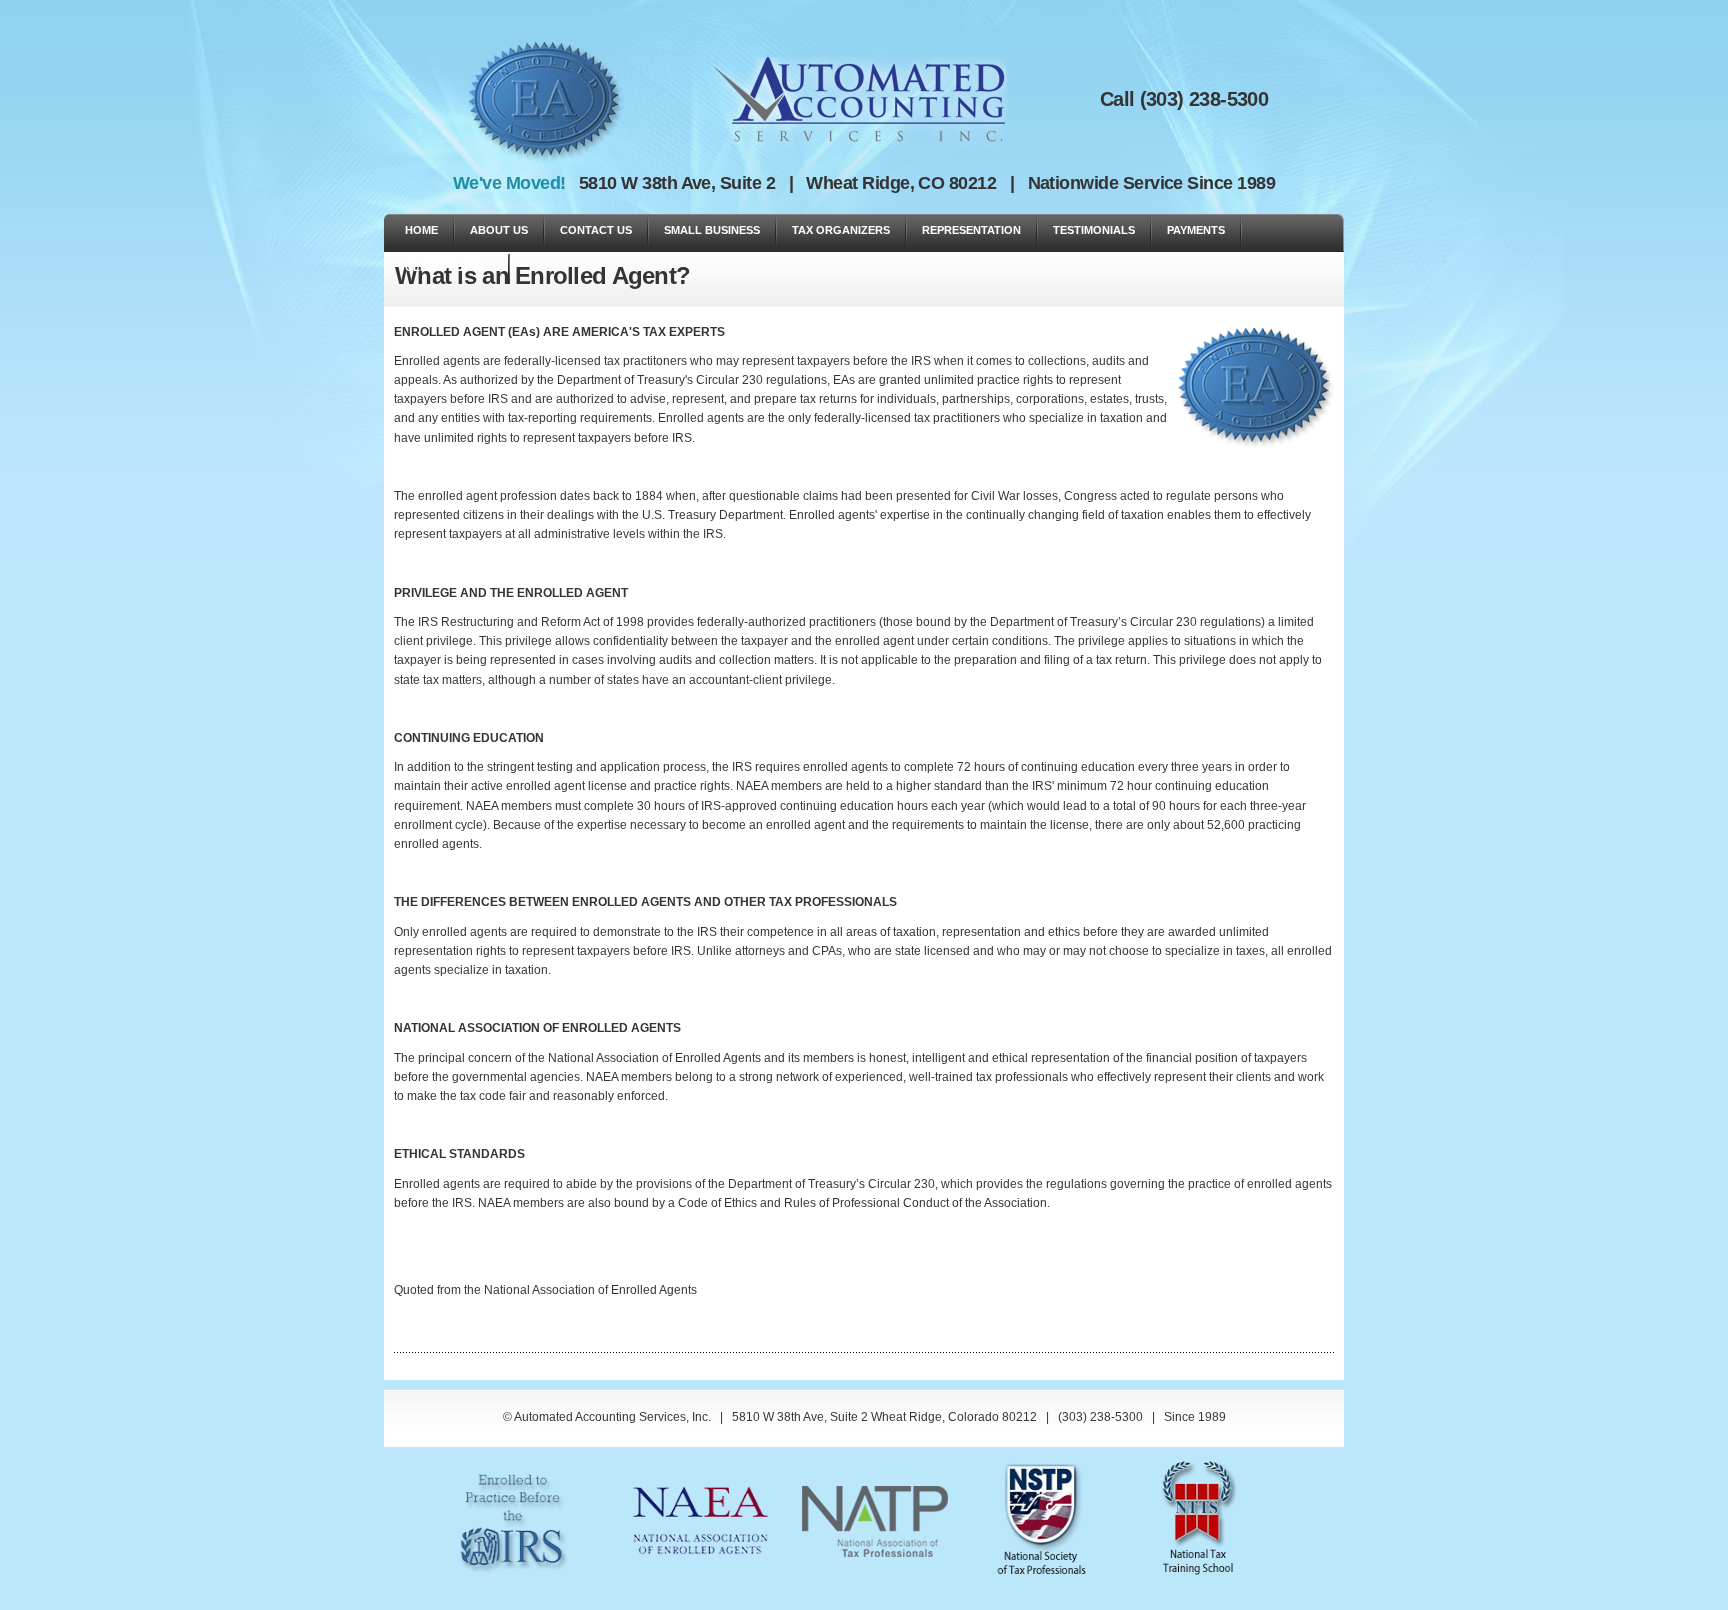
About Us (499, 230)
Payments (1196, 230)
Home (421, 230)
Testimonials (1094, 230)
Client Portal (449, 267)
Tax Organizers (841, 230)
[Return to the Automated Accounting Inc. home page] (860, 92)
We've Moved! (514, 183)
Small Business (712, 230)
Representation (971, 230)
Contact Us (596, 230)
